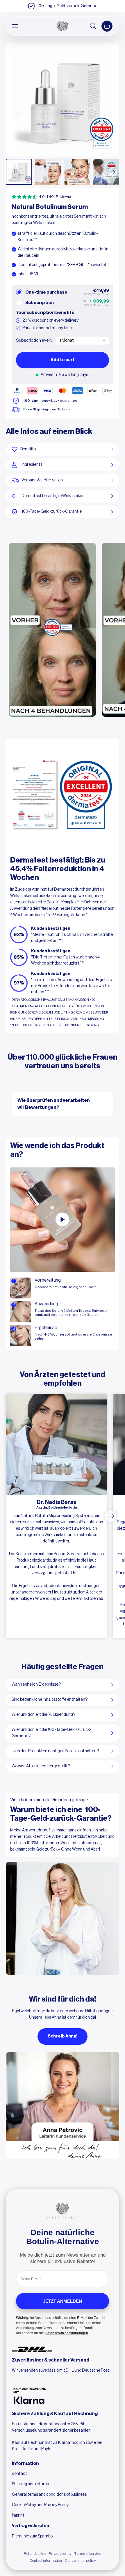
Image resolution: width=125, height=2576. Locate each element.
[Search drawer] (93, 26)
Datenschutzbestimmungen (66, 2333)
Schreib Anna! (63, 2036)
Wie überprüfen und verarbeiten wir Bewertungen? (54, 1104)
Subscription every (34, 340)
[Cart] (107, 26)
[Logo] (63, 26)
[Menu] (15, 26)
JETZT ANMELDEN (63, 2301)
